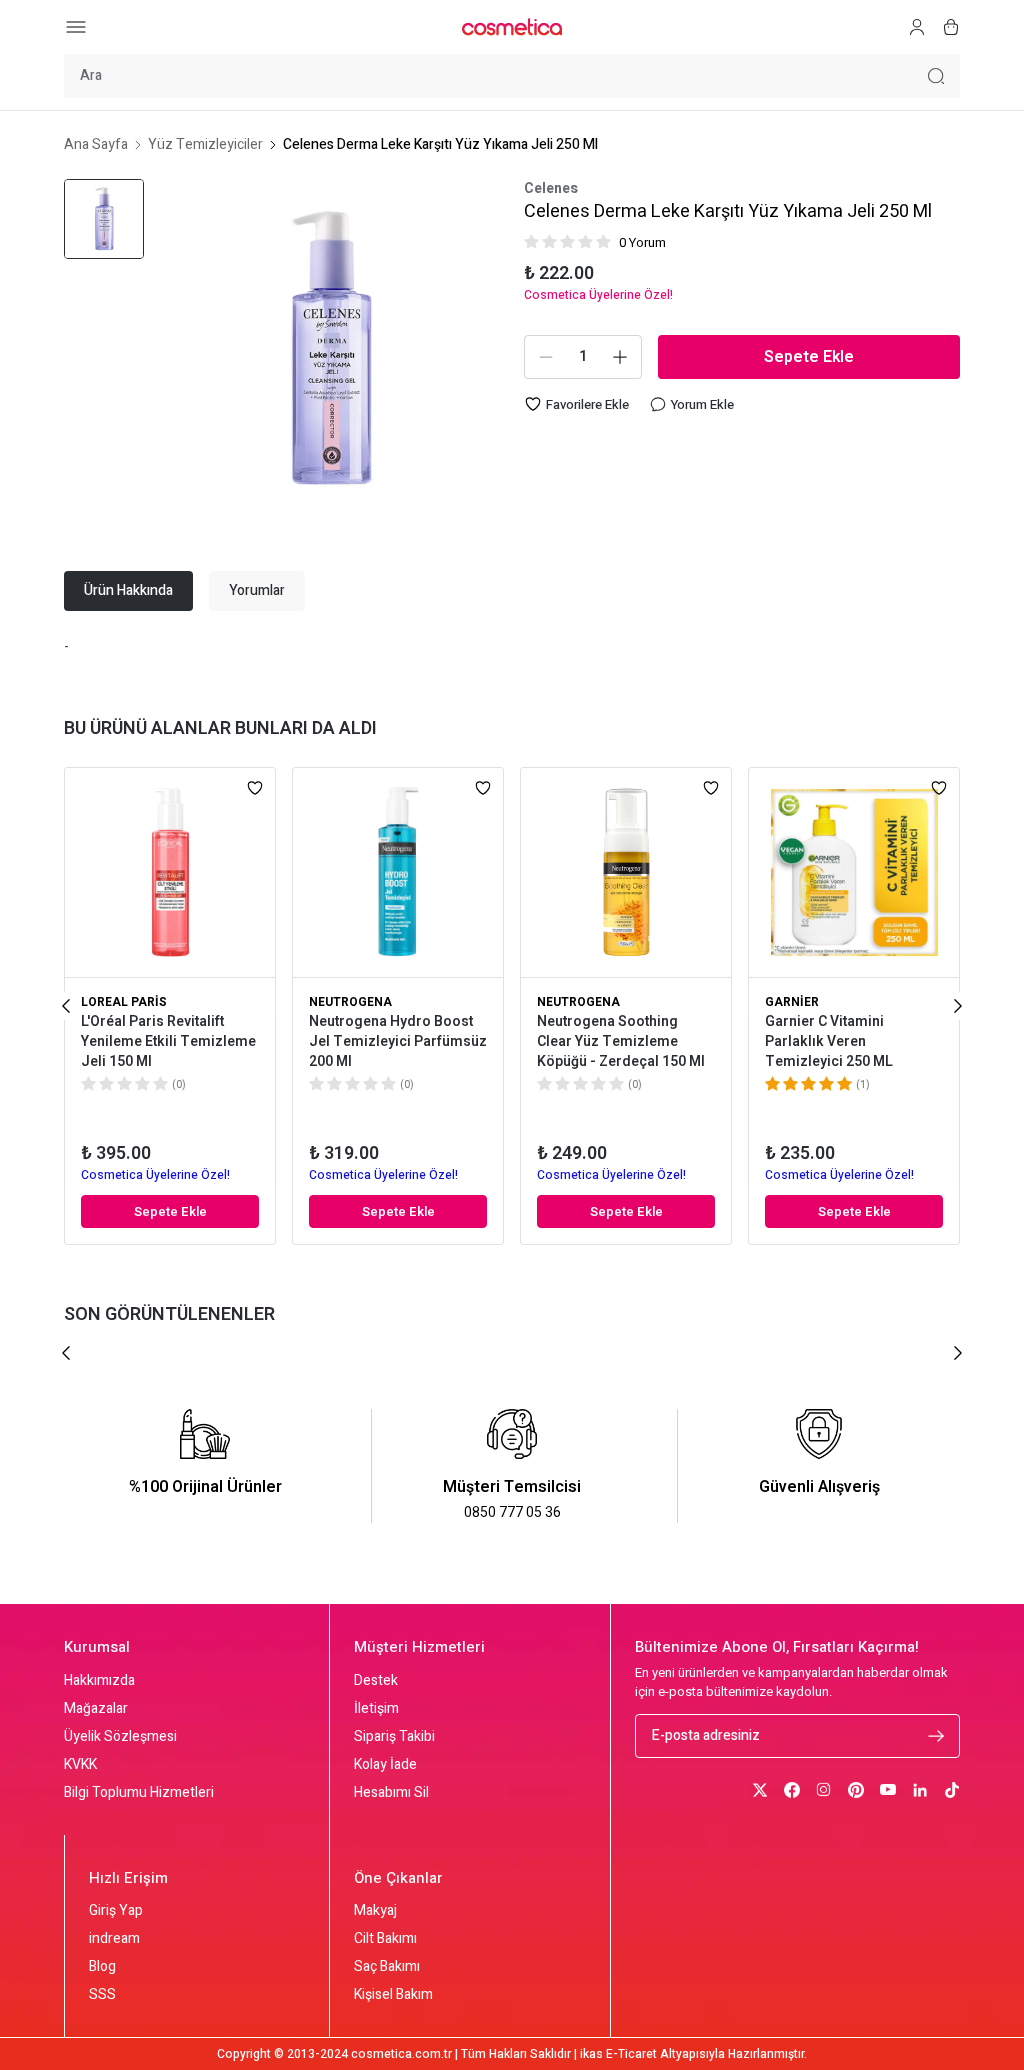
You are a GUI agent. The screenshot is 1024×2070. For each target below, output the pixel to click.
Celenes (551, 189)
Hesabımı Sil (391, 1793)
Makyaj (375, 1911)
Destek (376, 1681)
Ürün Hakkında (128, 590)
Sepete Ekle (809, 357)
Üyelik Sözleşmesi (120, 1737)
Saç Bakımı (387, 1967)
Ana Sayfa (96, 145)
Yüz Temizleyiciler (205, 145)
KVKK (80, 1765)
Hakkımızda (99, 1681)
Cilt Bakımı (385, 1939)
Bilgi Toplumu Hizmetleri (139, 1793)
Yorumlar (257, 590)
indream (114, 1939)
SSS (102, 1995)
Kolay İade (385, 1765)
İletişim (376, 1709)
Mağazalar (96, 1709)
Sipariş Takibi (394, 1737)
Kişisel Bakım (393, 1995)
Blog (102, 1967)
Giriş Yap (116, 1911)
